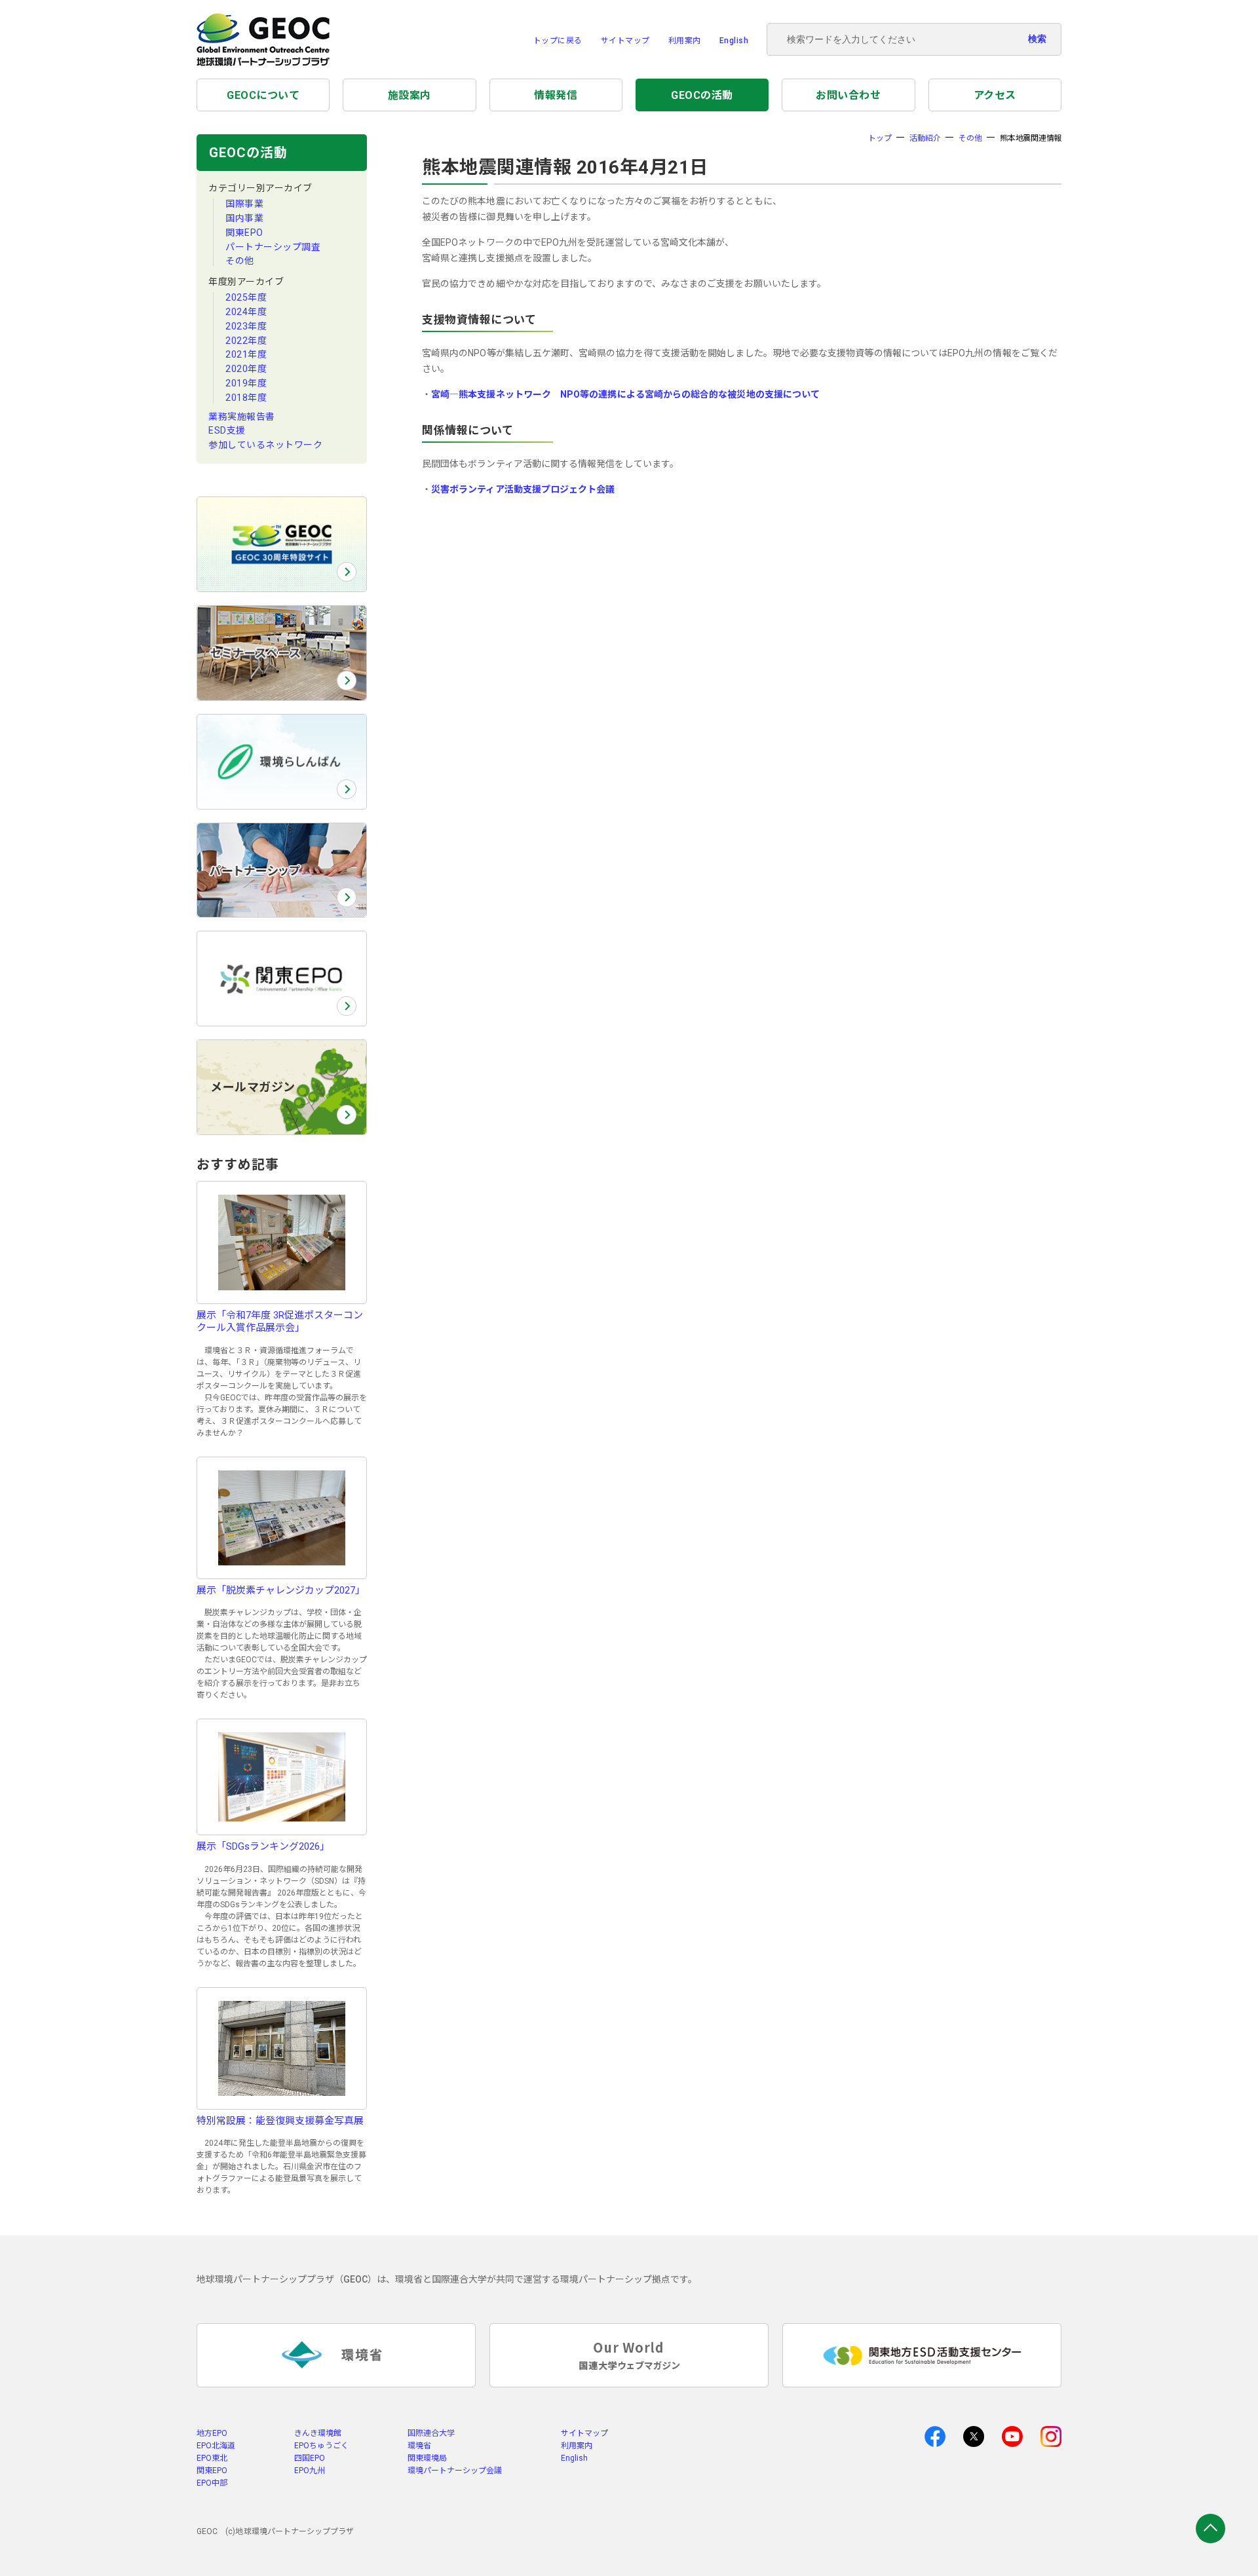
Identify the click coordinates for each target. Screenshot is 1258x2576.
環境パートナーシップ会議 (455, 2471)
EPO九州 (310, 2471)
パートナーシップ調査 (273, 247)
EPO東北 (212, 2458)
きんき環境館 (318, 2433)
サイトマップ (625, 41)
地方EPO (212, 2433)
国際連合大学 (431, 2433)
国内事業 (244, 218)
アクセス (995, 95)
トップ (880, 138)
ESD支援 (227, 430)
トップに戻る (558, 41)
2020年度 (246, 369)
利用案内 (685, 41)
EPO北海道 (216, 2446)
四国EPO (310, 2458)
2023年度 (246, 326)
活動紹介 (925, 138)
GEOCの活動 (702, 95)
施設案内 (410, 95)
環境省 (419, 2446)
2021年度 (246, 354)
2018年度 (246, 398)
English (734, 41)
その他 (240, 261)
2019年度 (246, 383)
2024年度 (246, 312)
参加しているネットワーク (265, 445)
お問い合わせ (848, 95)
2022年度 (246, 341)
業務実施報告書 (242, 417)
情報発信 (556, 95)
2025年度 (246, 297)
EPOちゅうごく (321, 2446)
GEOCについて (263, 95)
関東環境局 (427, 2458)
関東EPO (244, 233)
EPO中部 (212, 2483)
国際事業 (244, 204)
